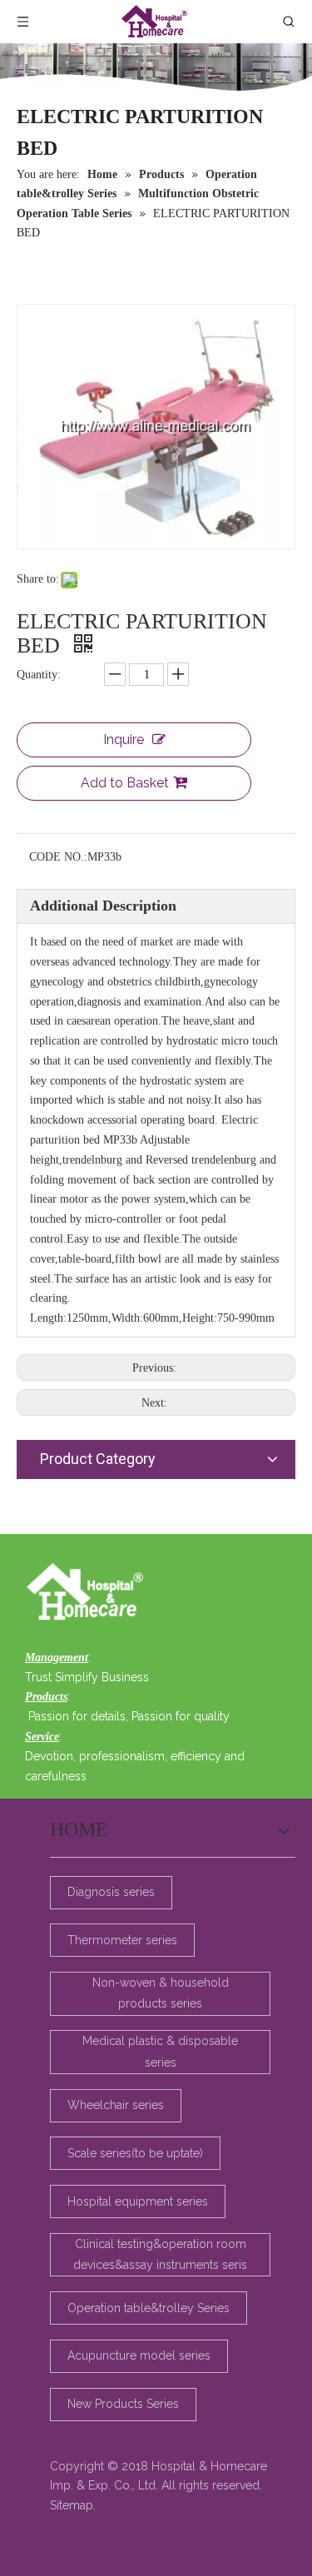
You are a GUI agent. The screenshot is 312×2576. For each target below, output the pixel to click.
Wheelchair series (116, 2105)
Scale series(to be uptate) (135, 2153)
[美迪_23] (89, 1593)
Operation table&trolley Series (149, 2308)
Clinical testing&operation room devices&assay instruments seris (160, 2254)
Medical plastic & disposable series (160, 2051)
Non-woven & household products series (161, 1993)
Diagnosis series (111, 1892)
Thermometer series (122, 1940)
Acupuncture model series (139, 2355)
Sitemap (72, 2505)
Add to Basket (125, 783)
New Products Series (123, 2404)
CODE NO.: (58, 857)
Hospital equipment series (138, 2201)
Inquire (124, 740)
